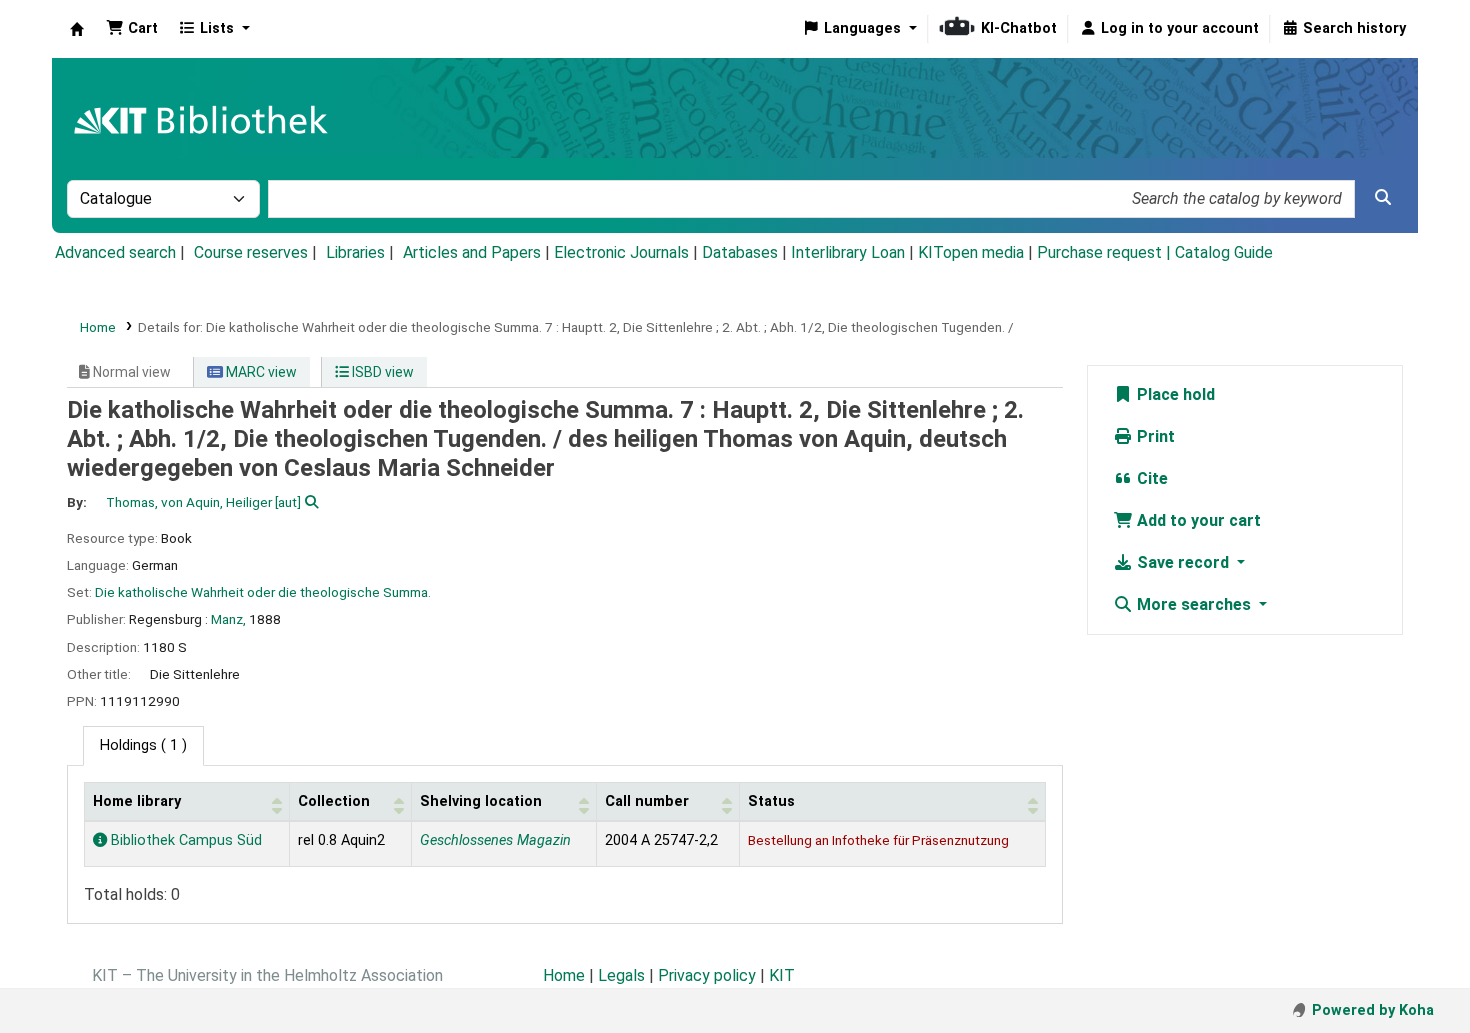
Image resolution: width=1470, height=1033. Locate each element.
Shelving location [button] (481, 801)
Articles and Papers (472, 252)
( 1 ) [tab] (143, 745)
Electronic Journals (621, 252)
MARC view (260, 372)
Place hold (1174, 394)
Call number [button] (647, 801)
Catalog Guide (1224, 252)
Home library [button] (137, 801)
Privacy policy (707, 975)
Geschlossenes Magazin (495, 840)
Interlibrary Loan (848, 252)
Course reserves (251, 252)
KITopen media (971, 252)
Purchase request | (1106, 252)
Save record (1183, 562)
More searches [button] (1194, 604)
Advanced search (115, 252)
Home (98, 327)
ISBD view (381, 372)
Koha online (77, 29)
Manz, (228, 619)
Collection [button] (334, 801)
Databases (740, 252)
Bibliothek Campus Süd (184, 840)
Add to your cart (1197, 520)
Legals (621, 975)
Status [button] (771, 801)
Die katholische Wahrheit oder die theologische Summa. (263, 592)
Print (1154, 436)
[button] (132, 29)
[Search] (1383, 198)
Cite (1150, 478)
